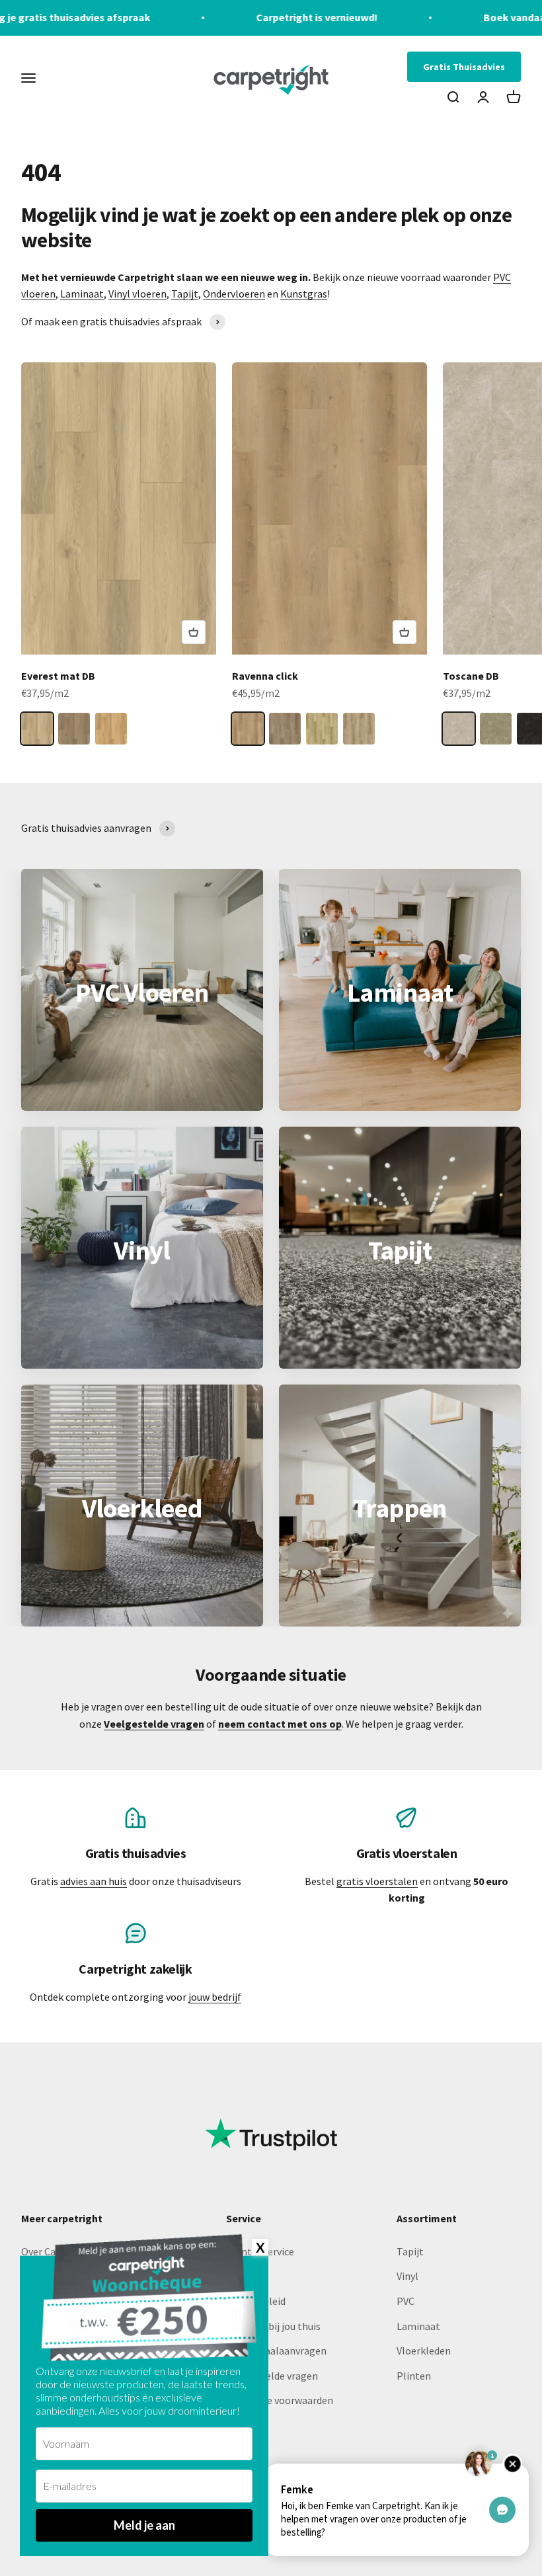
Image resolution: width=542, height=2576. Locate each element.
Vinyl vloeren (137, 294)
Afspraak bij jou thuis (273, 2326)
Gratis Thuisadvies (464, 67)
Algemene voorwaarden (280, 2400)
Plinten (414, 2376)
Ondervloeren (234, 294)
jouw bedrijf (215, 1997)
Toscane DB (471, 676)
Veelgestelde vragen (272, 2376)
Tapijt (185, 294)
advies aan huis (94, 1881)
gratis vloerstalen (377, 1881)
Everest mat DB (58, 676)
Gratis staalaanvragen (276, 2351)
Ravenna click (265, 676)
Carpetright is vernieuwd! (237, 17)
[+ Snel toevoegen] (194, 632)
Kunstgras (304, 294)
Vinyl (407, 2276)
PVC (406, 2301)
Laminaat (82, 294)
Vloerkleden (424, 2351)
